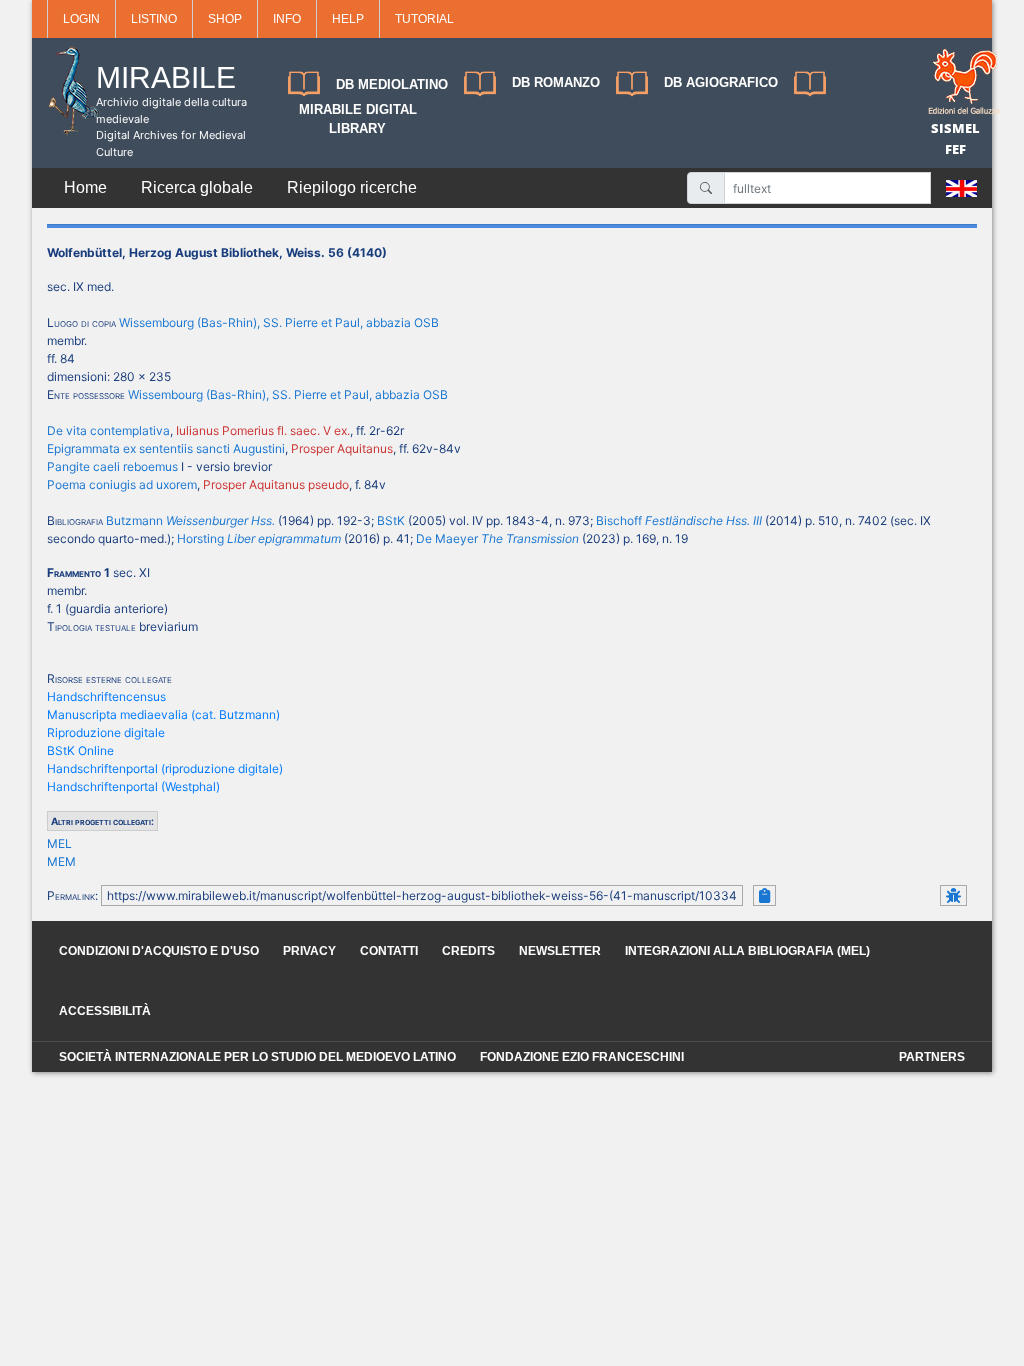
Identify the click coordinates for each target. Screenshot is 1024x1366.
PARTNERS (932, 1057)
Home (85, 187)
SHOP (225, 19)
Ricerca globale (197, 187)
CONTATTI (389, 951)
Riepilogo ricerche (352, 187)
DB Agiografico (721, 82)
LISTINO (154, 19)
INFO (287, 19)
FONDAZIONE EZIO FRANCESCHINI (582, 1057)
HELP (348, 19)
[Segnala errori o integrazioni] (953, 895)
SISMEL (955, 128)
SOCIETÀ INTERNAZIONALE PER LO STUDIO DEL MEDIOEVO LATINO (257, 1057)
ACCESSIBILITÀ (105, 1011)
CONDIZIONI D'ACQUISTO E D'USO (159, 951)
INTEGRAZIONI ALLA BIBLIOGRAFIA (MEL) (747, 951)
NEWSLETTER (560, 951)
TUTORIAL (424, 19)
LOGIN (81, 19)
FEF (955, 149)
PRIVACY (309, 951)
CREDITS (468, 951)
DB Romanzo (556, 82)
